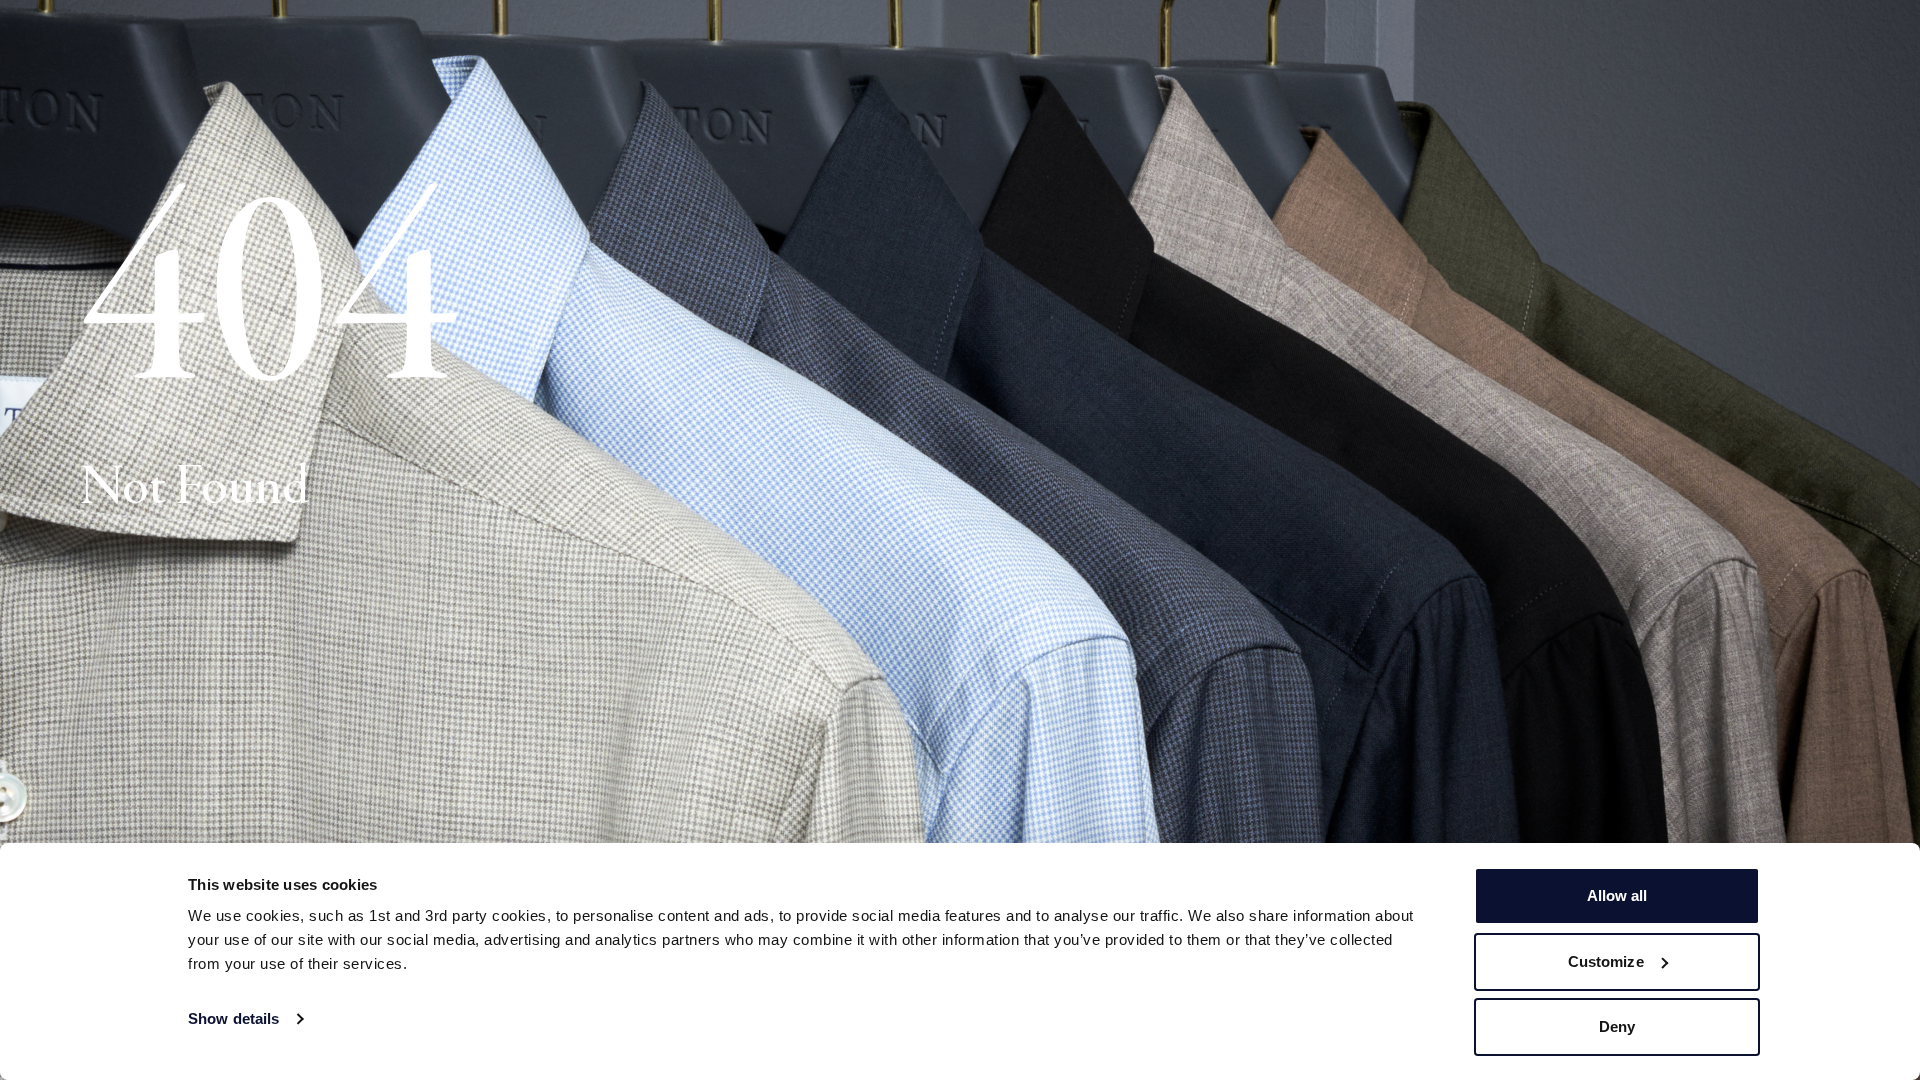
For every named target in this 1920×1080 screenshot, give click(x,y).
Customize (1606, 961)
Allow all (1617, 895)
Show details (233, 1018)
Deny (1617, 1026)
